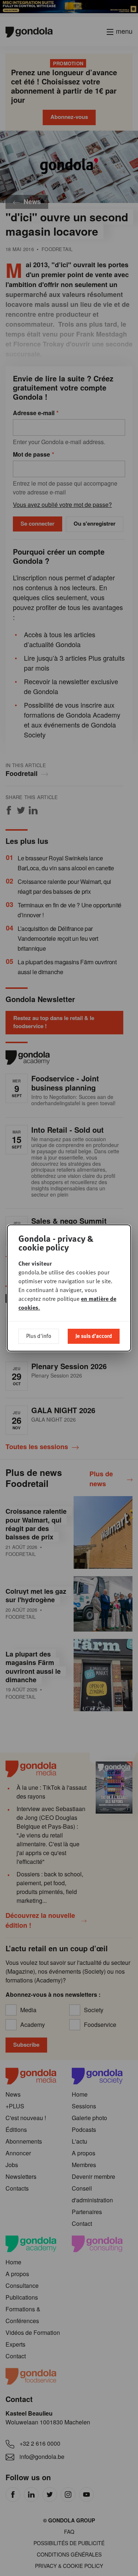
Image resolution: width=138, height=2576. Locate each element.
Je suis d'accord (94, 1336)
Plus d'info (39, 1336)
